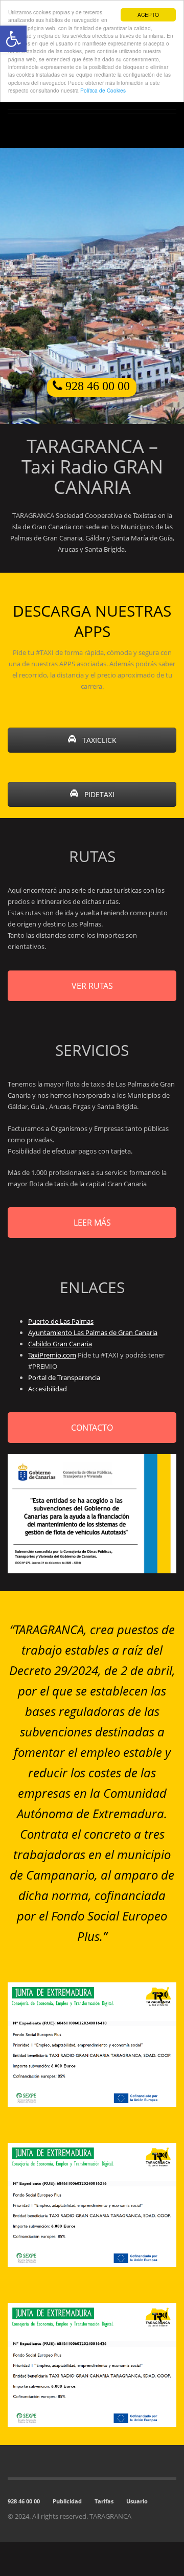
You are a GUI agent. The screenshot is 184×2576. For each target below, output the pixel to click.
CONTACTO (92, 1428)
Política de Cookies (103, 90)
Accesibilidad (48, 1389)
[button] (13, 39)
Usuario (137, 2501)
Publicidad (67, 2501)
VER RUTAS (92, 986)
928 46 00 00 (24, 2501)
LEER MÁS (92, 1223)
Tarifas (104, 2501)
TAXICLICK (98, 740)
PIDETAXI (98, 794)
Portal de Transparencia (64, 1377)
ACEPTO (148, 15)
